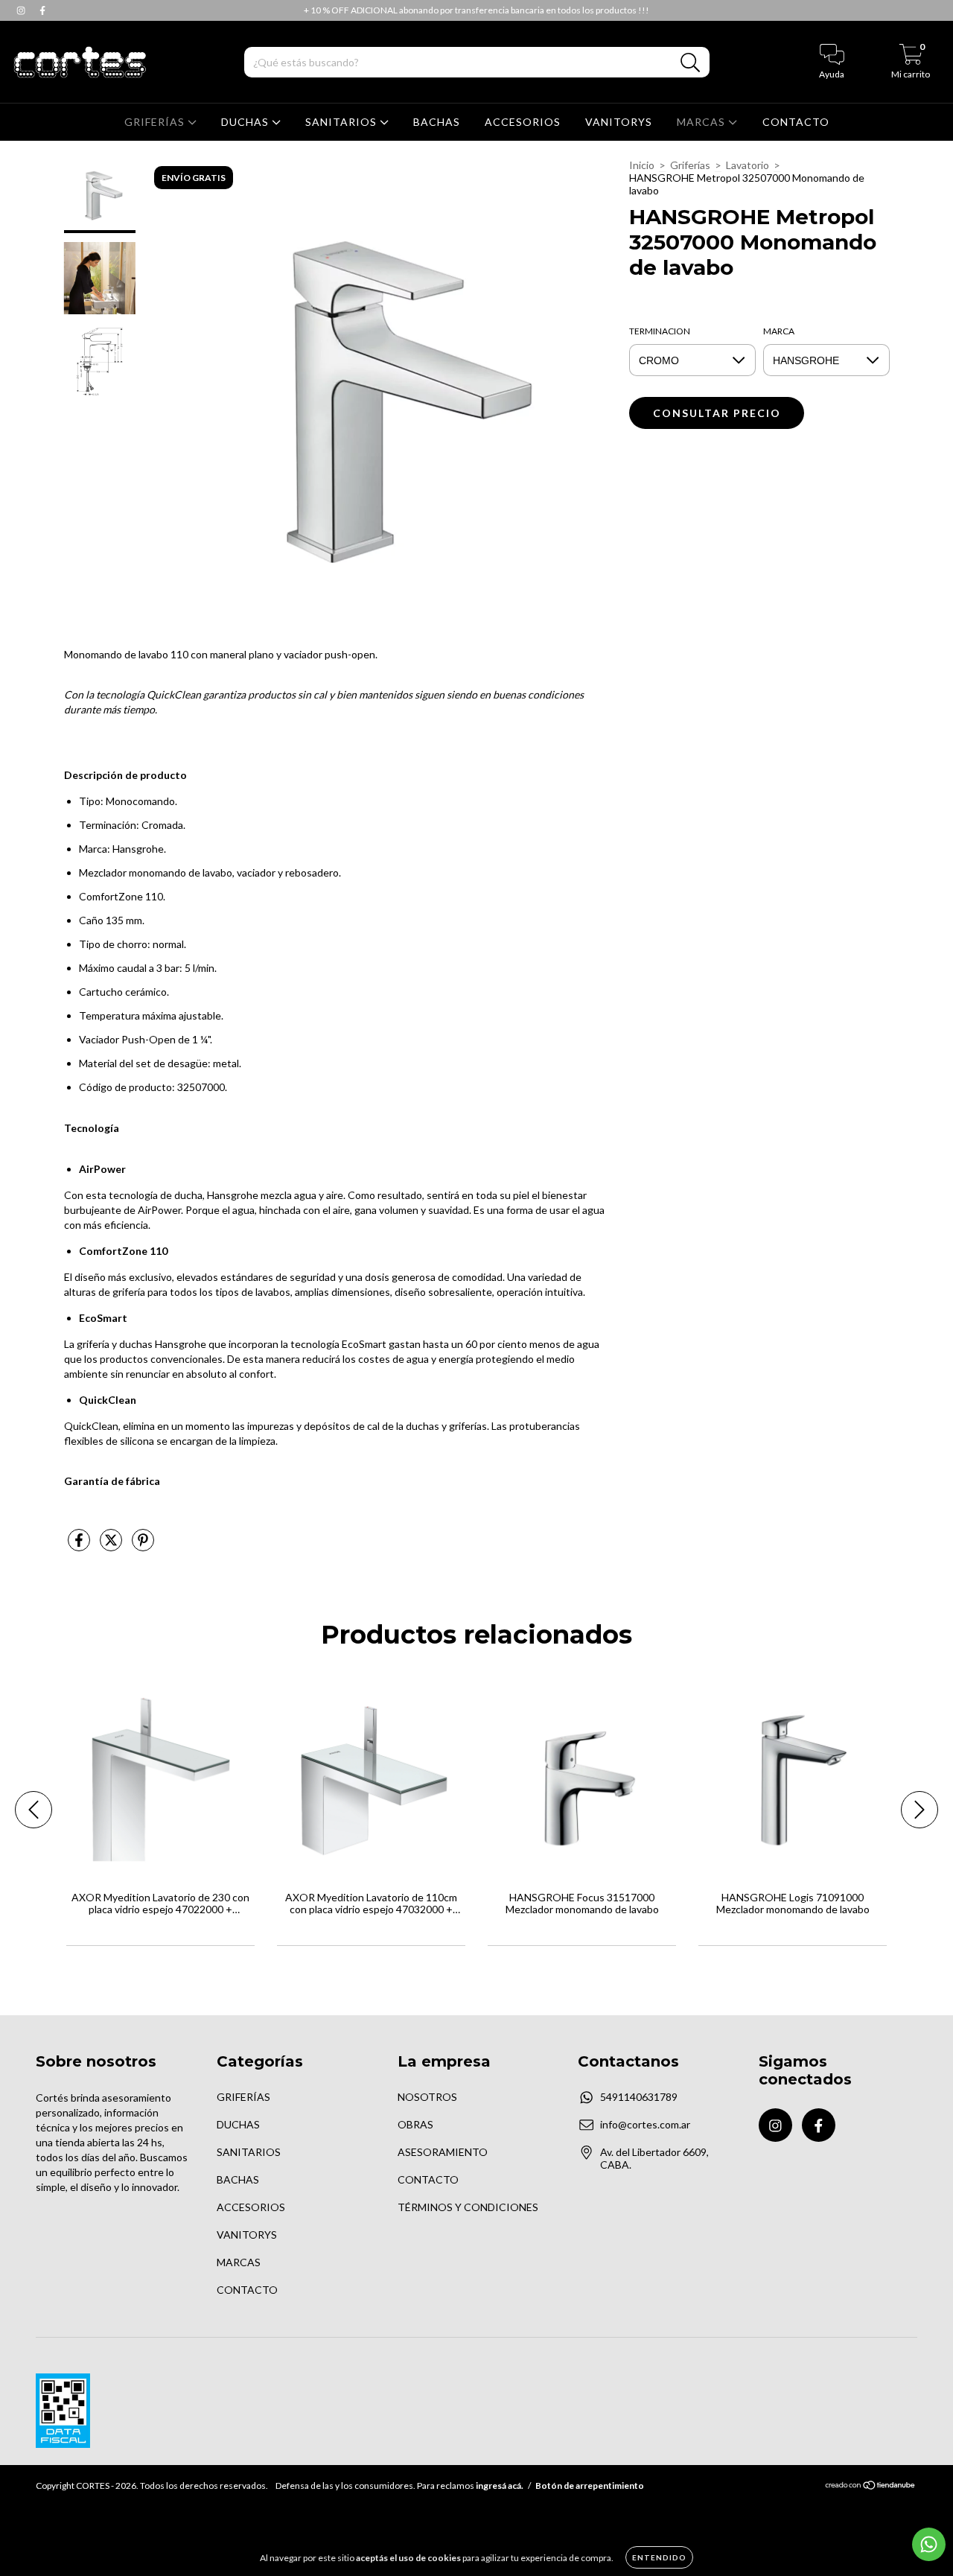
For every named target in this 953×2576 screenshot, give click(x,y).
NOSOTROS (427, 2097)
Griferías (690, 165)
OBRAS (415, 2124)
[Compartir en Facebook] (80, 1546)
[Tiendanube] (871, 2487)
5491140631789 (639, 2097)
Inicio (642, 165)
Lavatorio (748, 165)
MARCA (779, 331)
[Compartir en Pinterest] (143, 1546)
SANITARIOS (342, 122)
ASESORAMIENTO (443, 2152)
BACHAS (437, 122)
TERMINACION (660, 331)
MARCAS (702, 122)
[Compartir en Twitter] (112, 1546)
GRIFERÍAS (156, 122)
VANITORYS (619, 122)
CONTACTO (796, 122)
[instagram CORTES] (22, 10)
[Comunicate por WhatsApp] (929, 2544)
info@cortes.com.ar (645, 2124)
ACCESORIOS (523, 122)
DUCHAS (246, 122)
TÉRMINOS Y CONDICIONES (468, 2207)
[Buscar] (691, 63)
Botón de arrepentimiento (590, 2486)
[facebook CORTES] (42, 10)
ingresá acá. (500, 2486)
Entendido (659, 2557)
